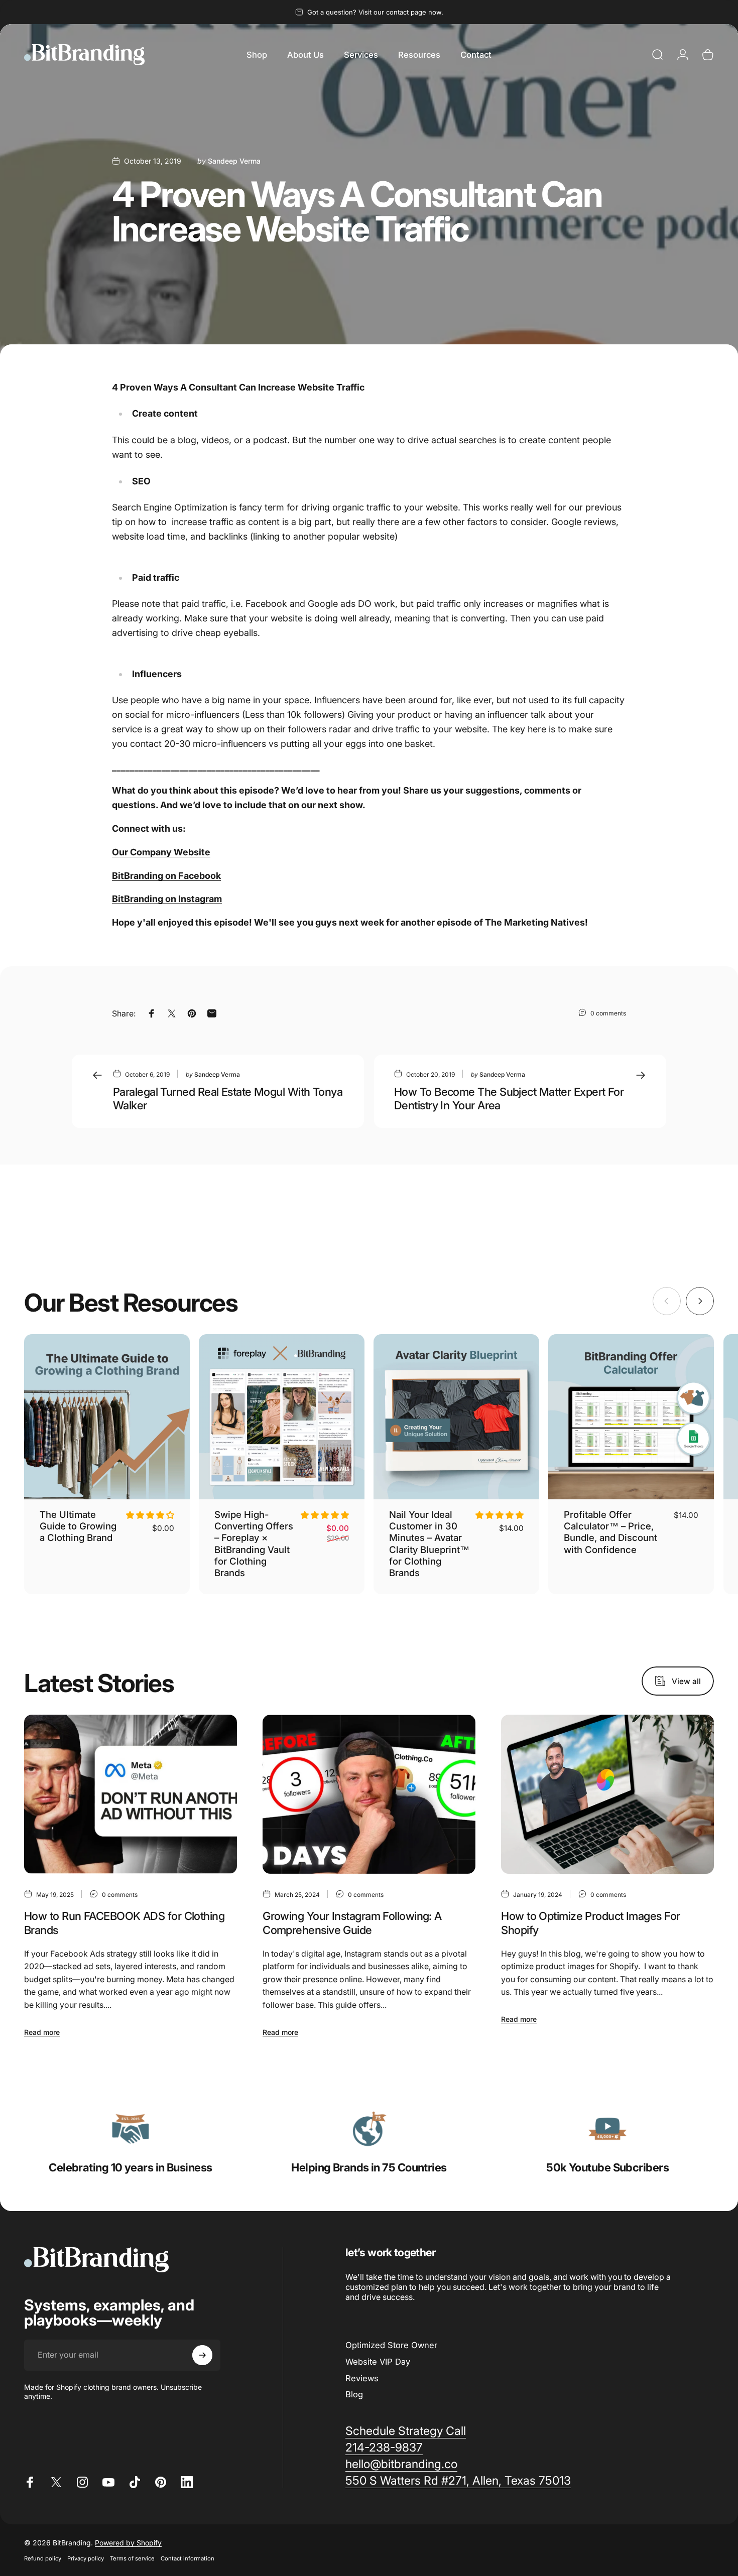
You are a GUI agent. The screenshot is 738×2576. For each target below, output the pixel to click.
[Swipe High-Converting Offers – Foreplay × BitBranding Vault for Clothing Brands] (282, 1417)
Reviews (362, 2378)
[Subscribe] (202, 2355)
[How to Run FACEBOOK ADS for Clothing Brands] (131, 1794)
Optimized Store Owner (391, 2345)
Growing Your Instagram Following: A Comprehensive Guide (352, 1923)
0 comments (608, 1013)
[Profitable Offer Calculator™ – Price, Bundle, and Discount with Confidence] (631, 1417)
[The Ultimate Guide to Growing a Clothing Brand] (107, 1417)
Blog (354, 2394)
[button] (150, 1515)
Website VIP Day (378, 2362)
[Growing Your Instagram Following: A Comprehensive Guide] (369, 1794)
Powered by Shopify (128, 2543)
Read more (42, 2032)
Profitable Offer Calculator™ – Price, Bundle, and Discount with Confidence (610, 1532)
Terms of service (132, 2558)
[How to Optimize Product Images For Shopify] (607, 1794)
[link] (131, 2129)
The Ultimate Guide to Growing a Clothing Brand (78, 1526)
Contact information (188, 2558)
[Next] (700, 1301)
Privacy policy (86, 2558)
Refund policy (43, 2558)
